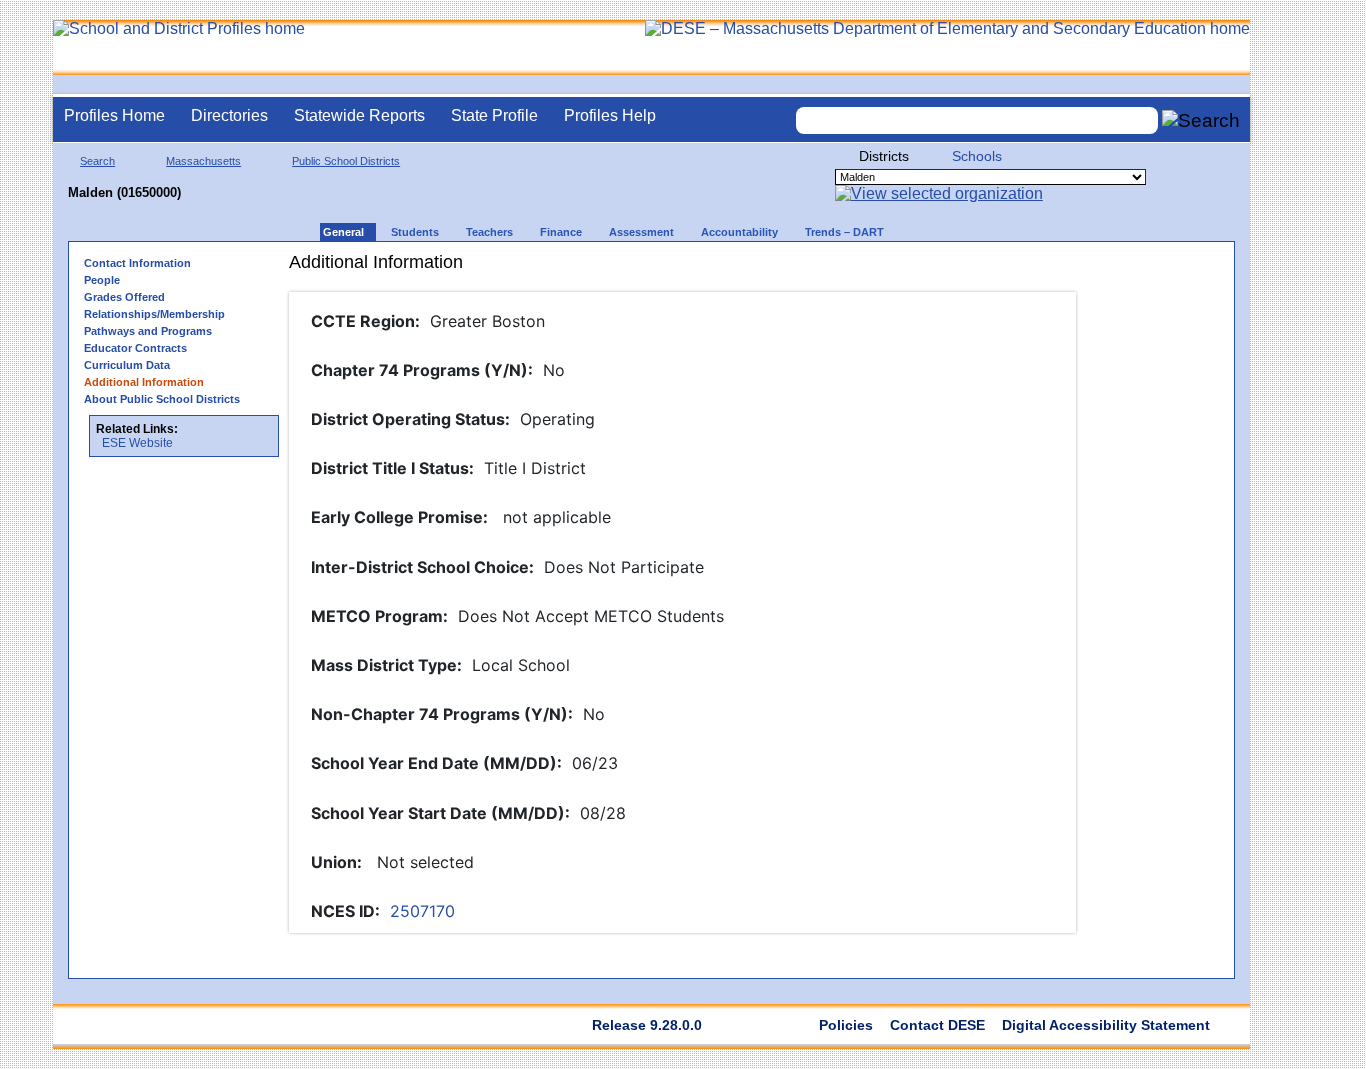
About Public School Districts (162, 399)
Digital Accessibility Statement (1106, 1025)
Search (97, 161)
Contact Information (137, 263)
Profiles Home (114, 115)
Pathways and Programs (148, 331)
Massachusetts (203, 161)
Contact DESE (937, 1025)
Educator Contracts (135, 348)
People (102, 280)
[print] (947, 269)
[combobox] (977, 120)
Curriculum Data (127, 365)
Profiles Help (610, 115)
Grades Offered (124, 297)
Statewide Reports (359, 115)
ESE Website (137, 443)
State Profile (494, 115)
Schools (977, 156)
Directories (229, 115)
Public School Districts (346, 161)
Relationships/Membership (154, 314)
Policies (846, 1025)
